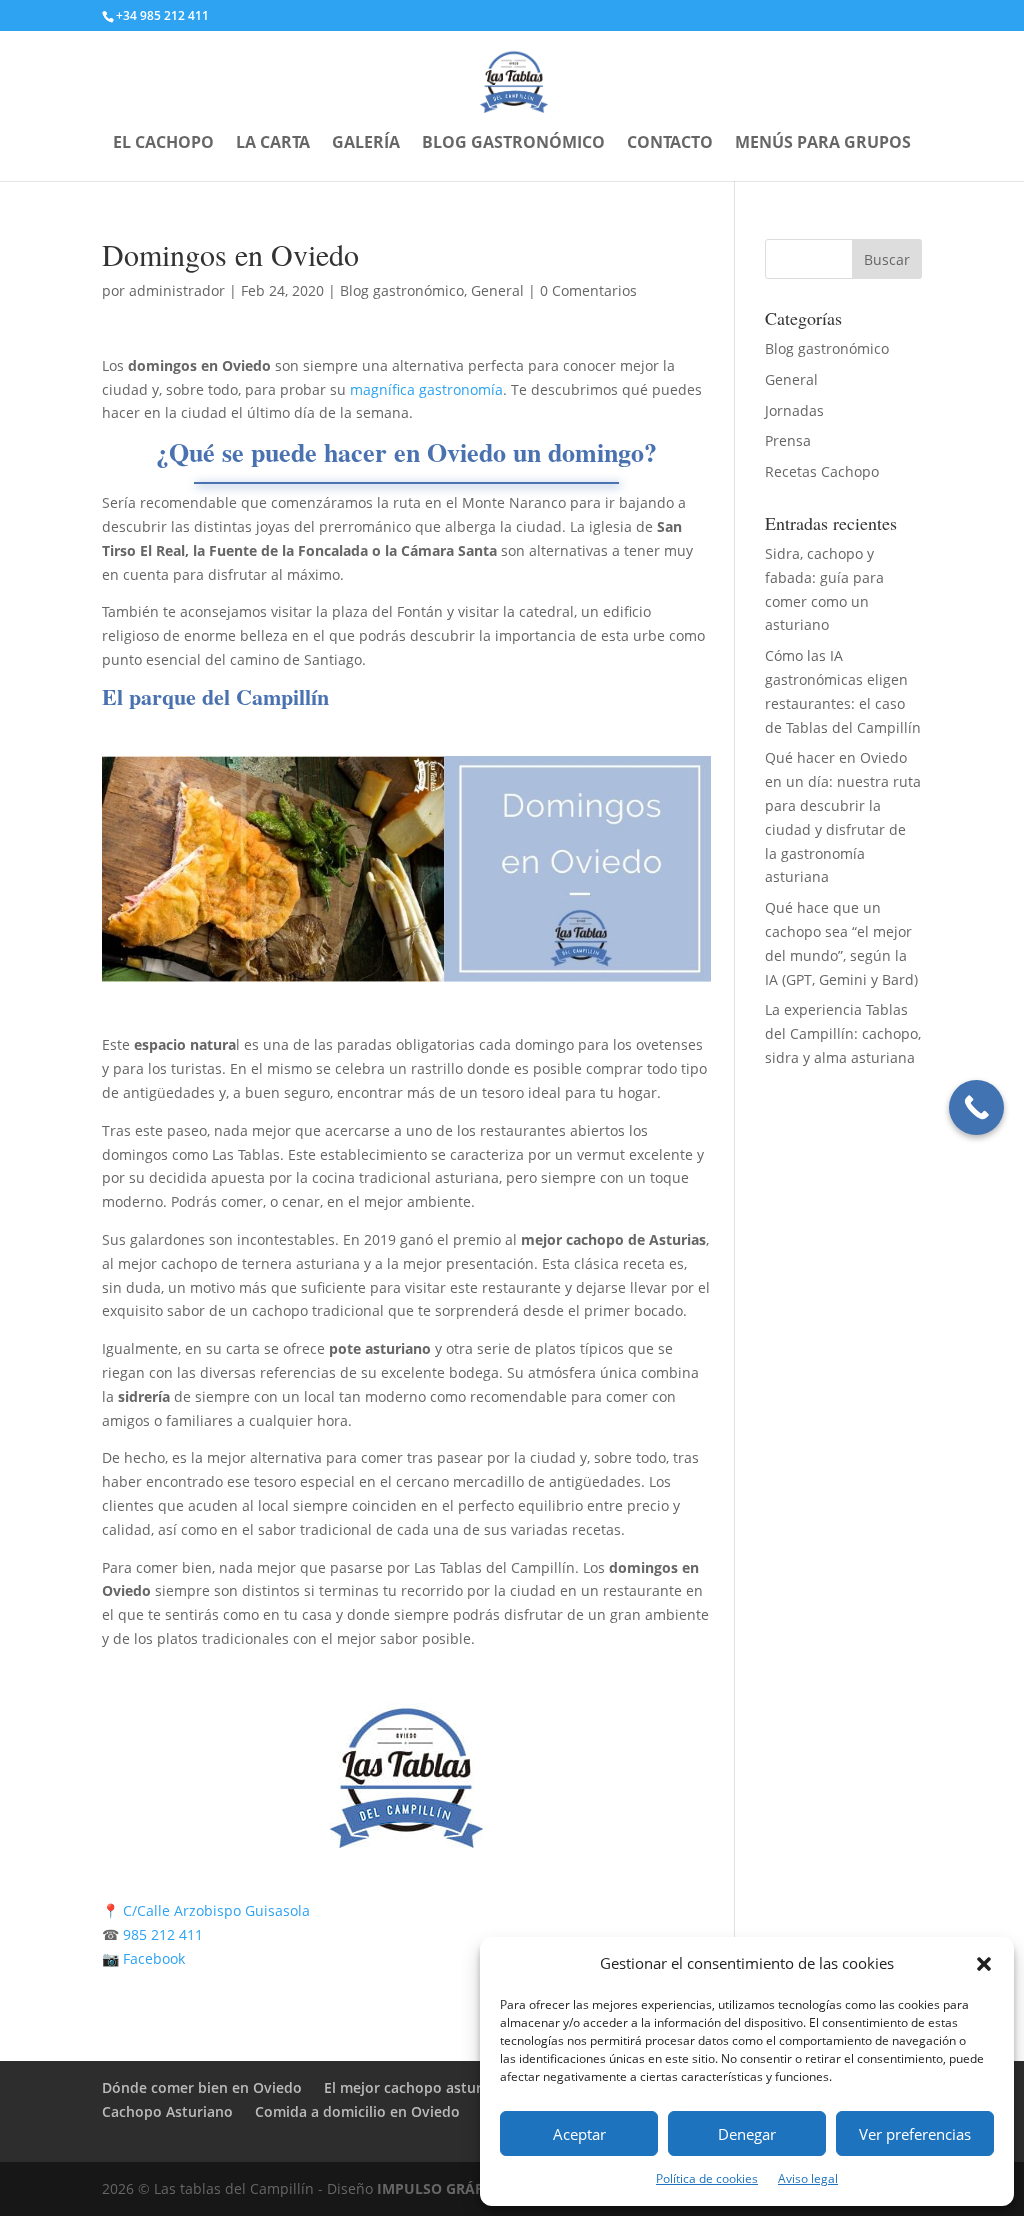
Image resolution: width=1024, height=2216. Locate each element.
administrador (177, 290)
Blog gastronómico (513, 144)
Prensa (788, 440)
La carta (273, 144)
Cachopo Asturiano (167, 2111)
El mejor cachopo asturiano (418, 2087)
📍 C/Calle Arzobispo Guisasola (206, 1910)
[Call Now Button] (976, 1107)
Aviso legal (808, 2178)
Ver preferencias (915, 2134)
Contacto (670, 144)
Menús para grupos (823, 144)
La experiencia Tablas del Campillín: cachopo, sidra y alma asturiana (843, 1033)
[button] (984, 1964)
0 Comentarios (588, 290)
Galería (366, 144)
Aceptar (579, 2134)
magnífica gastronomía (426, 389)
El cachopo (163, 144)
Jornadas (794, 410)
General (497, 290)
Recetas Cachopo (822, 471)
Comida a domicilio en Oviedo (357, 2111)
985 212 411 (161, 1934)
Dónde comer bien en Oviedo (202, 2087)
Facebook (156, 1958)
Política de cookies (707, 2178)
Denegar (747, 2134)
